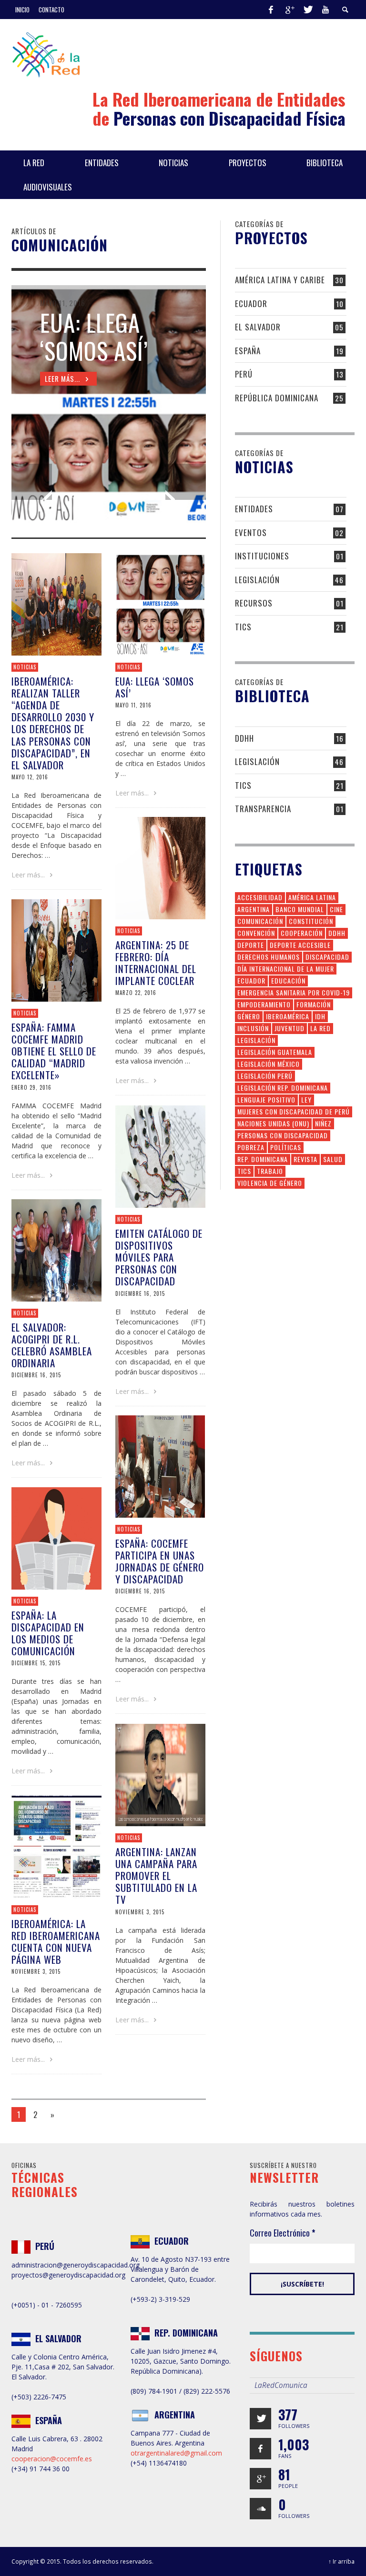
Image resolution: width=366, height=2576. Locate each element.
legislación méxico (269, 1064)
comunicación (260, 921)
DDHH (244, 738)
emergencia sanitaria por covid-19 (294, 992)
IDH (320, 1016)
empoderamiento (264, 1004)
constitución (311, 921)
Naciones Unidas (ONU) (273, 1123)
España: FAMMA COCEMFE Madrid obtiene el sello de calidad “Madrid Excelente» (54, 1051)
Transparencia (263, 809)
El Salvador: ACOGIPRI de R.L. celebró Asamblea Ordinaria (52, 1345)
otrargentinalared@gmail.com (176, 2453)
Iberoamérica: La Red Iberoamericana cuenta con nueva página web (56, 1942)
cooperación (302, 933)
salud (333, 1159)
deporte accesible (300, 945)
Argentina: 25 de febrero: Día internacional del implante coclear (156, 963)
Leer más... (29, 875)
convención (256, 933)
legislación (256, 1040)
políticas (286, 1147)
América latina (312, 897)
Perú (244, 374)
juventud (290, 1028)
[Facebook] (271, 10)
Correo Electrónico (283, 2233)
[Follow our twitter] (260, 2419)
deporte (251, 945)
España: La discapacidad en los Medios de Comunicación (48, 1633)
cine (336, 909)
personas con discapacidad (283, 1135)
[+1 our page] (260, 2479)
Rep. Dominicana (263, 1159)
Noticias (129, 931)
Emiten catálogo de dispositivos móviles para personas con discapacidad (159, 1257)
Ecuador (251, 303)
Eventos (251, 532)
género (249, 1016)
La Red (320, 1028)
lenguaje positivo (266, 1099)
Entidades (254, 509)
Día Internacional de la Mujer (286, 969)
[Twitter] (307, 10)
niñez (323, 1123)
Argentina (254, 909)
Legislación (257, 580)
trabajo (270, 1171)
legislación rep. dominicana (283, 1088)
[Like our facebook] (260, 2449)
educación (288, 980)
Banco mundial (300, 909)
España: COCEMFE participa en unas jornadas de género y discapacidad (160, 1561)
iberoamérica (288, 1016)
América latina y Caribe (280, 280)
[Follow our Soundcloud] (260, 2509)
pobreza (251, 1147)
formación (314, 1004)
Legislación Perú (265, 1076)
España (248, 351)
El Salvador (258, 327)
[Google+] (289, 10)
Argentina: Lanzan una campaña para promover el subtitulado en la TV (156, 1876)
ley (306, 1099)
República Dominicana (277, 398)
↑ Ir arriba (341, 2561)
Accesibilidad (260, 897)
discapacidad (327, 957)
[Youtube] (325, 10)
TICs (243, 627)
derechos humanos (269, 957)
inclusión (253, 1028)
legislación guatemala (275, 1052)
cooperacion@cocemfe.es (52, 2459)
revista (305, 1159)
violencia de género (270, 1183)
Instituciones (262, 556)
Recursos (254, 603)
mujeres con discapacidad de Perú (294, 1111)
